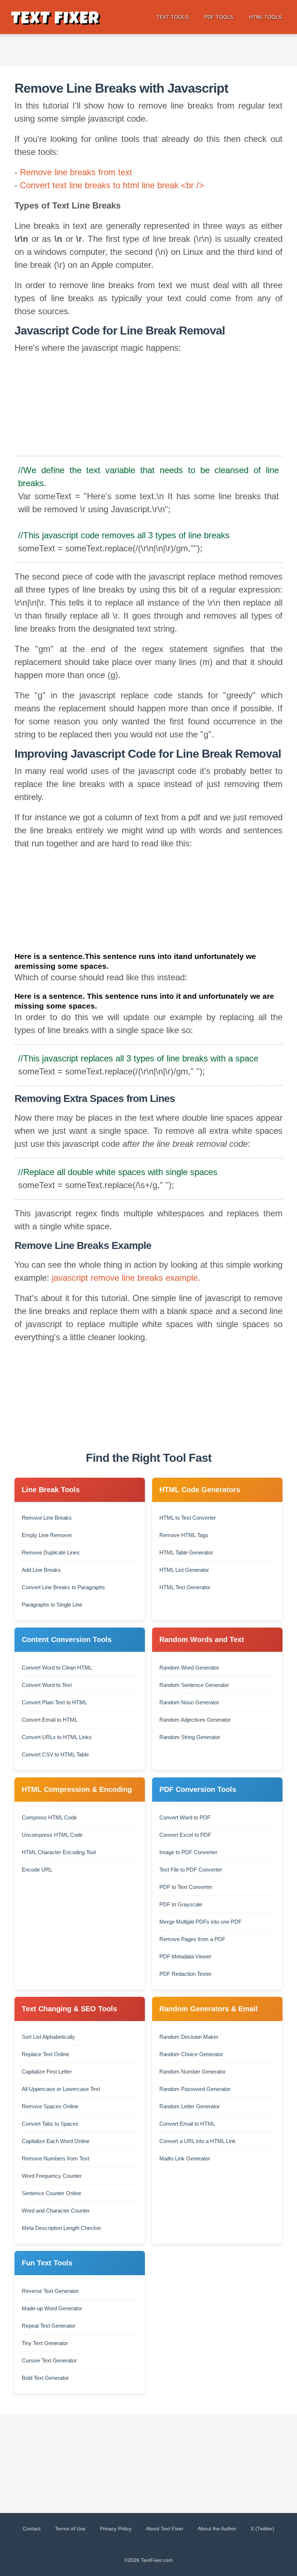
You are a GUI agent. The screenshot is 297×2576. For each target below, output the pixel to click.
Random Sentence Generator (194, 1685)
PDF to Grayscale (181, 1904)
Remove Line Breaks (47, 1518)
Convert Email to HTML (50, 1720)
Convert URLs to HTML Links (57, 1737)
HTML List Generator (184, 1570)
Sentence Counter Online (51, 2193)
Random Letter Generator (190, 2106)
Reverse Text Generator (50, 2291)
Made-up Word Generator (52, 2308)
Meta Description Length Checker (61, 2228)
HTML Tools (265, 17)
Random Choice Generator (191, 2054)
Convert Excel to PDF (185, 1835)
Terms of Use (70, 2529)
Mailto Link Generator (185, 2158)
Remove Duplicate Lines (51, 1552)
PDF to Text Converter (186, 1887)
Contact (32, 2529)
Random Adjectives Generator (195, 1720)
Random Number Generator (193, 2072)
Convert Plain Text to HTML (54, 1702)
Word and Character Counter (56, 2211)
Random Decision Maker (189, 2037)
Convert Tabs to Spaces (50, 2124)
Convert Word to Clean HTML (57, 1668)
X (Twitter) (262, 2529)
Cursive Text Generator (49, 2360)
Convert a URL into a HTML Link (198, 2141)
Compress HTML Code (49, 1817)
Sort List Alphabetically (48, 2037)
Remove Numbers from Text (55, 2158)
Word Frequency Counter (52, 2176)
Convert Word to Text (47, 1685)
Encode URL (37, 1870)
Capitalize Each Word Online (56, 2141)
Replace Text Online (45, 2054)
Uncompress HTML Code (52, 1835)
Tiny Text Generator (45, 2343)
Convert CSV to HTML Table (55, 1754)
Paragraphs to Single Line (52, 1605)
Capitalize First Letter (47, 2072)
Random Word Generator (189, 1668)
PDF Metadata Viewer (185, 1956)
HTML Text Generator (185, 1587)
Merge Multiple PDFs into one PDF (200, 1922)
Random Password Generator (195, 2089)
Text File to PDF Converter (191, 1870)
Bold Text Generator (45, 2378)
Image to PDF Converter (188, 1852)
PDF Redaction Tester (185, 1974)
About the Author (217, 2529)
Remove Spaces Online (50, 2106)
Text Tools (172, 17)
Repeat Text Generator (49, 2326)
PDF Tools (219, 17)
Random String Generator (190, 1737)
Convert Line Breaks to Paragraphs (63, 1587)
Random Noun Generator (189, 1702)
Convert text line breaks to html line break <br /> (112, 185)
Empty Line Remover (47, 1535)
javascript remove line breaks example (125, 1278)
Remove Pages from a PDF (192, 1939)
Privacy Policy (116, 2529)
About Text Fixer (165, 2529)
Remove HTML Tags (184, 1535)
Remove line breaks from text (76, 172)
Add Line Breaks (41, 1570)
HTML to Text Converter (188, 1518)
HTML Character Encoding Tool (59, 1852)
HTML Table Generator (186, 1552)
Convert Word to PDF (185, 1817)
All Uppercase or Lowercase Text (61, 2089)
